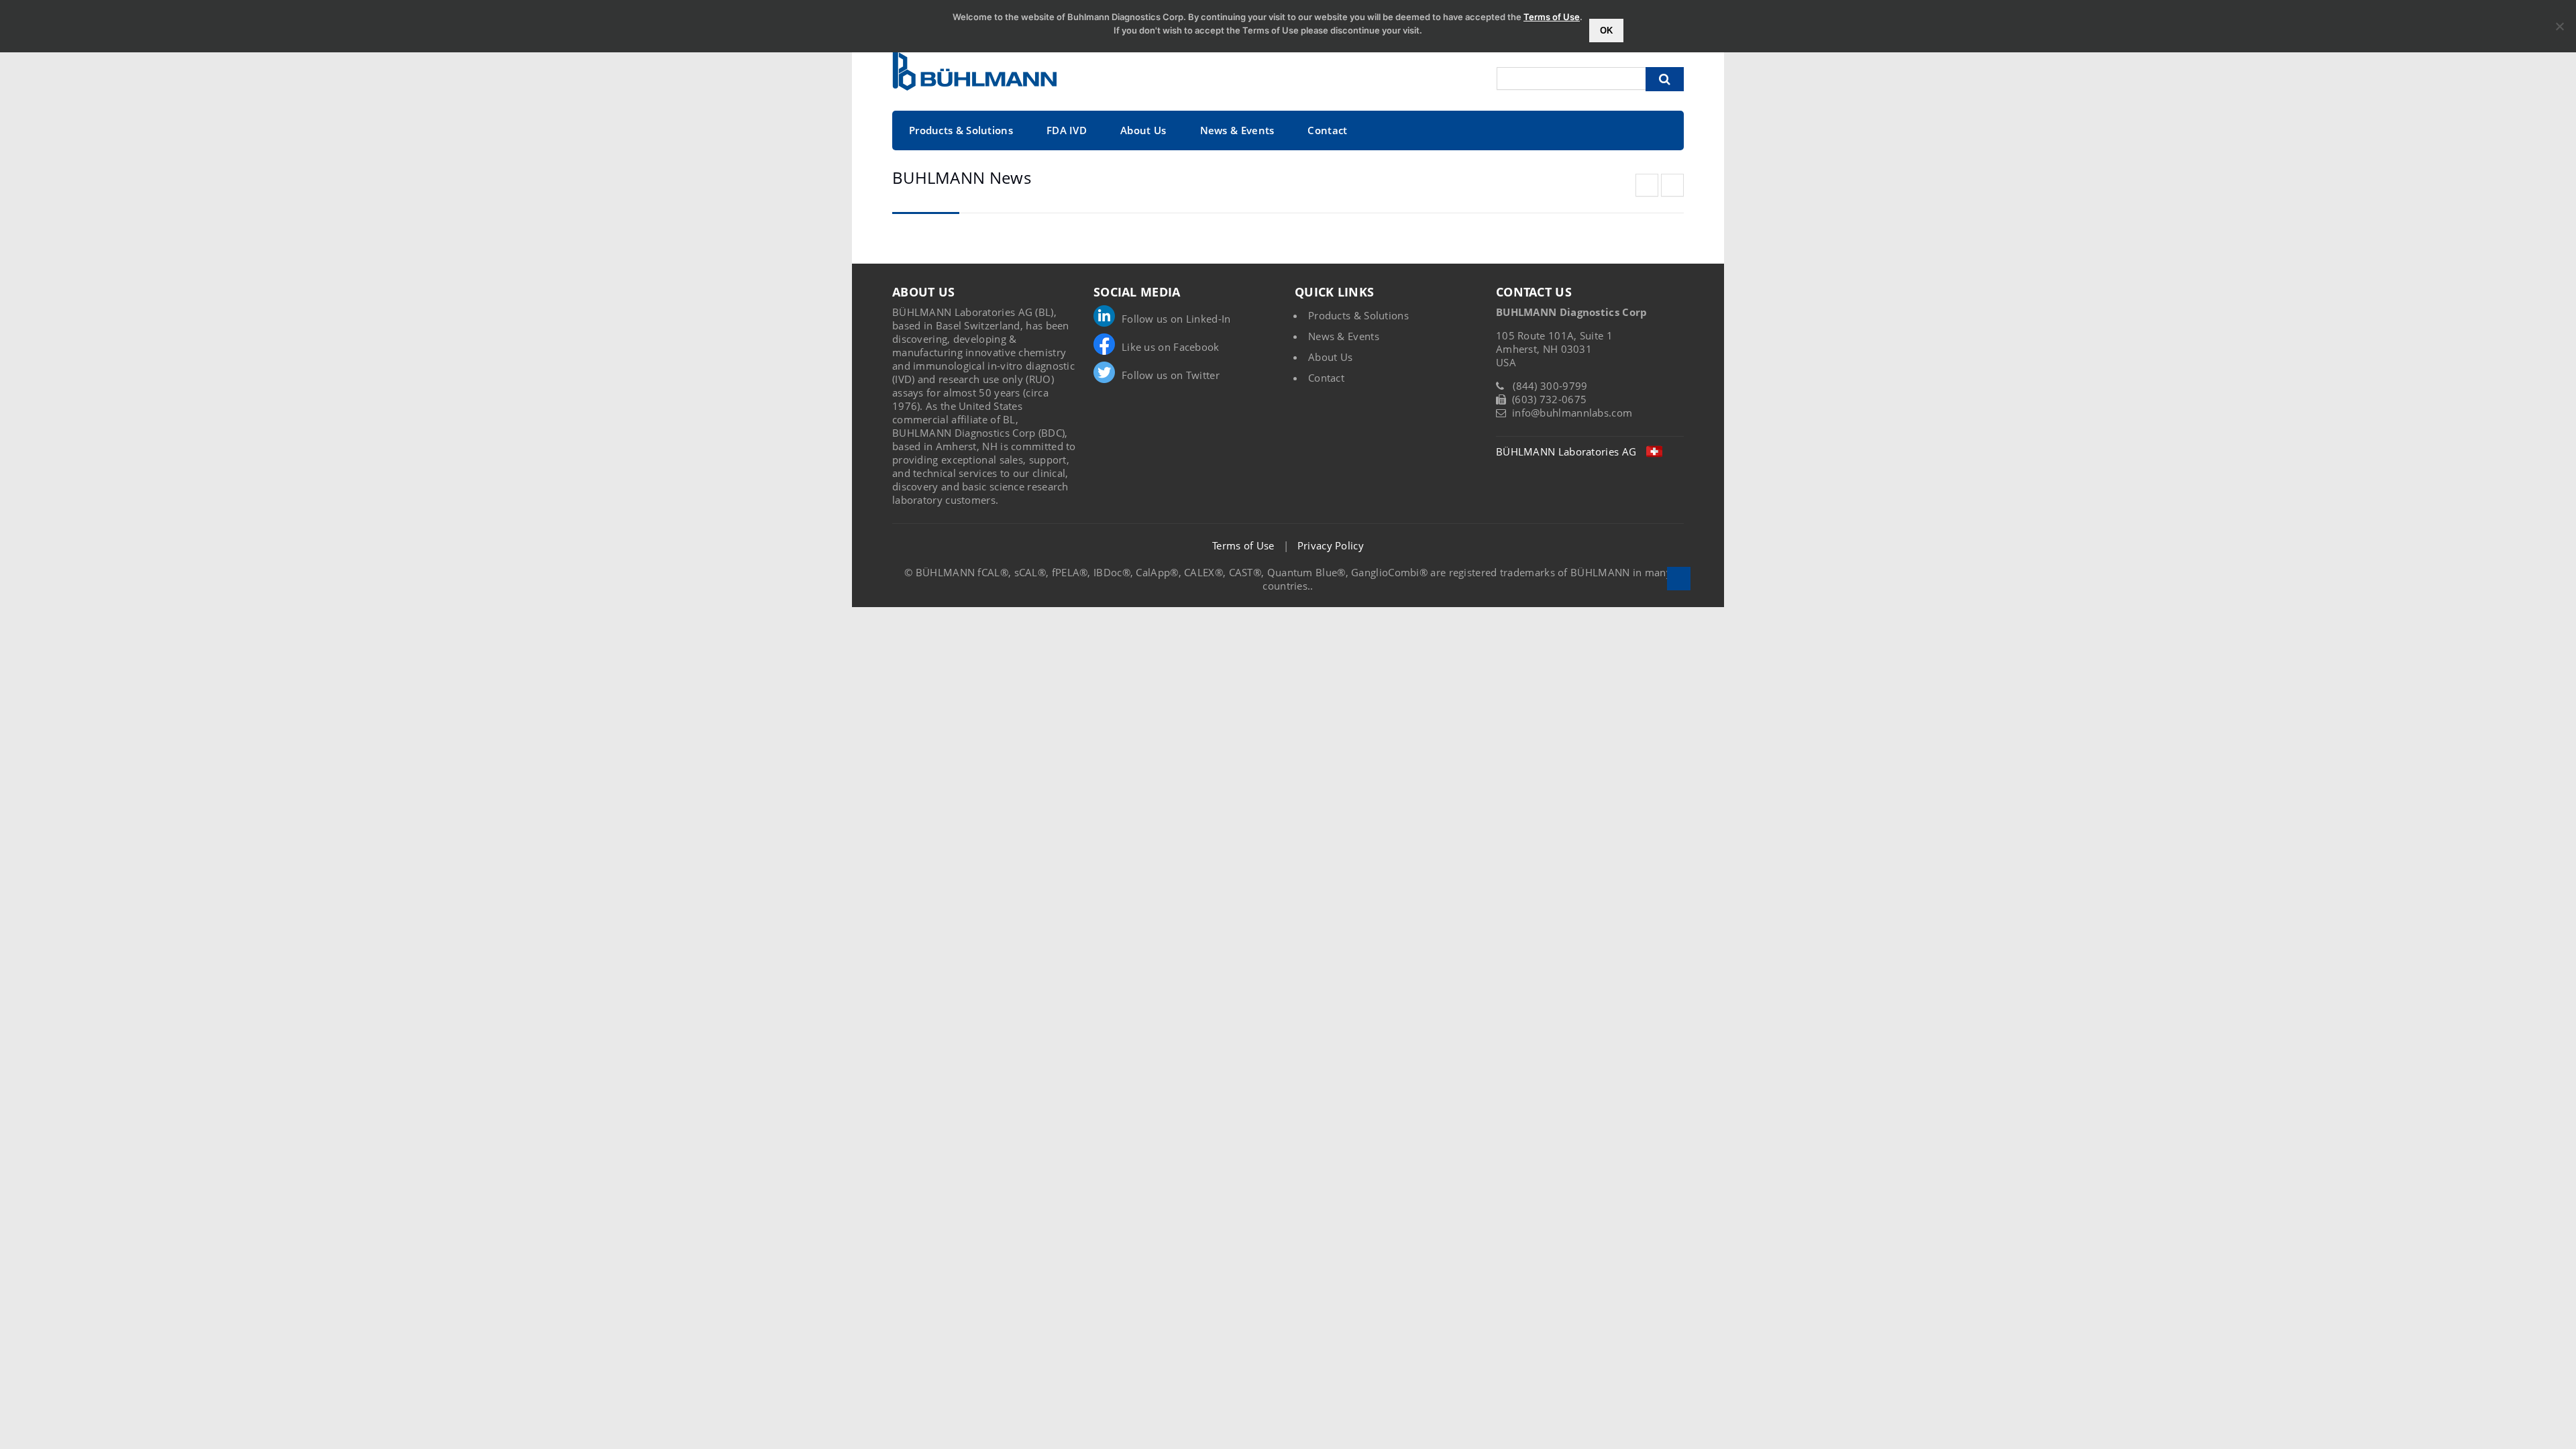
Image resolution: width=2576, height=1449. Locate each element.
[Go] (1665, 79)
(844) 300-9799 (1550, 386)
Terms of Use (1243, 545)
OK (1606, 31)
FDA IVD (1067, 130)
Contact (1327, 130)
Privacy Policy (1331, 545)
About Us (1143, 130)
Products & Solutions (961, 130)
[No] (2559, 26)
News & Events (1237, 130)
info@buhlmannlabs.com (1572, 413)
